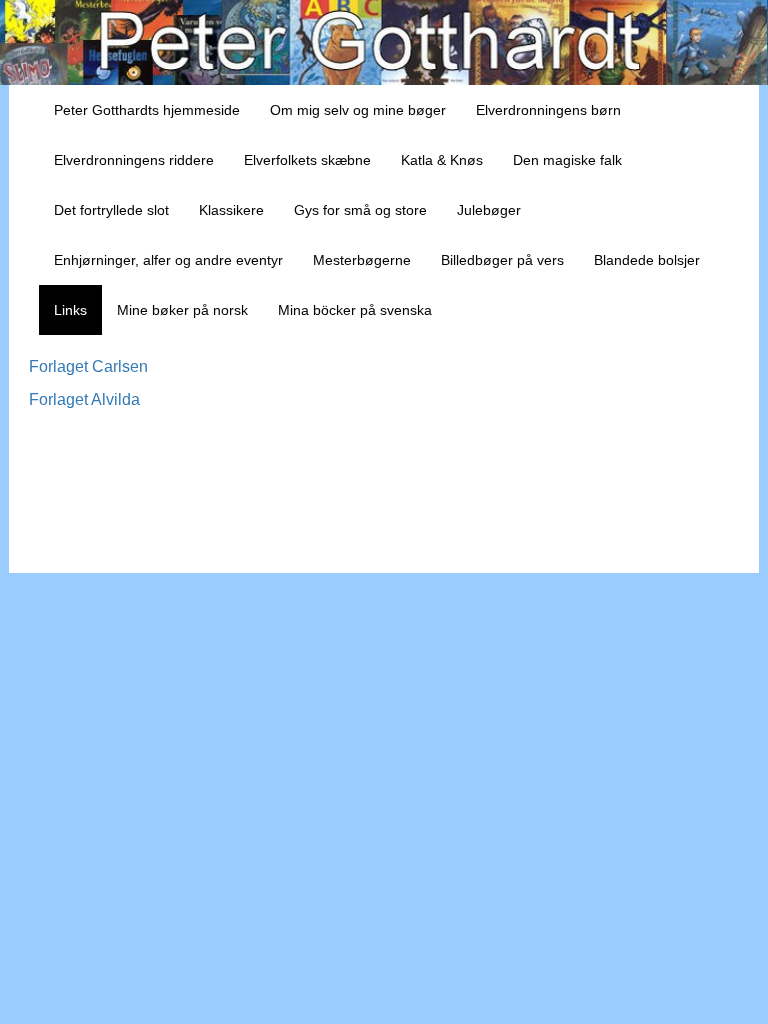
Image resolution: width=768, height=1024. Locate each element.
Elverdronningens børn (548, 110)
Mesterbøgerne (362, 260)
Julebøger (489, 210)
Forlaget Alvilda (84, 399)
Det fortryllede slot (111, 210)
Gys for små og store (360, 210)
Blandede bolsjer (647, 260)
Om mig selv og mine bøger (358, 110)
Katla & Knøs (442, 160)
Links (70, 310)
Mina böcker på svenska (355, 310)
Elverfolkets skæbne (307, 160)
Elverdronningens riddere (134, 160)
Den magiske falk (567, 160)
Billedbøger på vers (502, 260)
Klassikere (231, 210)
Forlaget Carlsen (88, 366)
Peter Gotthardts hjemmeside (147, 110)
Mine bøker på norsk (182, 310)
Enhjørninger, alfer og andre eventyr (168, 260)
